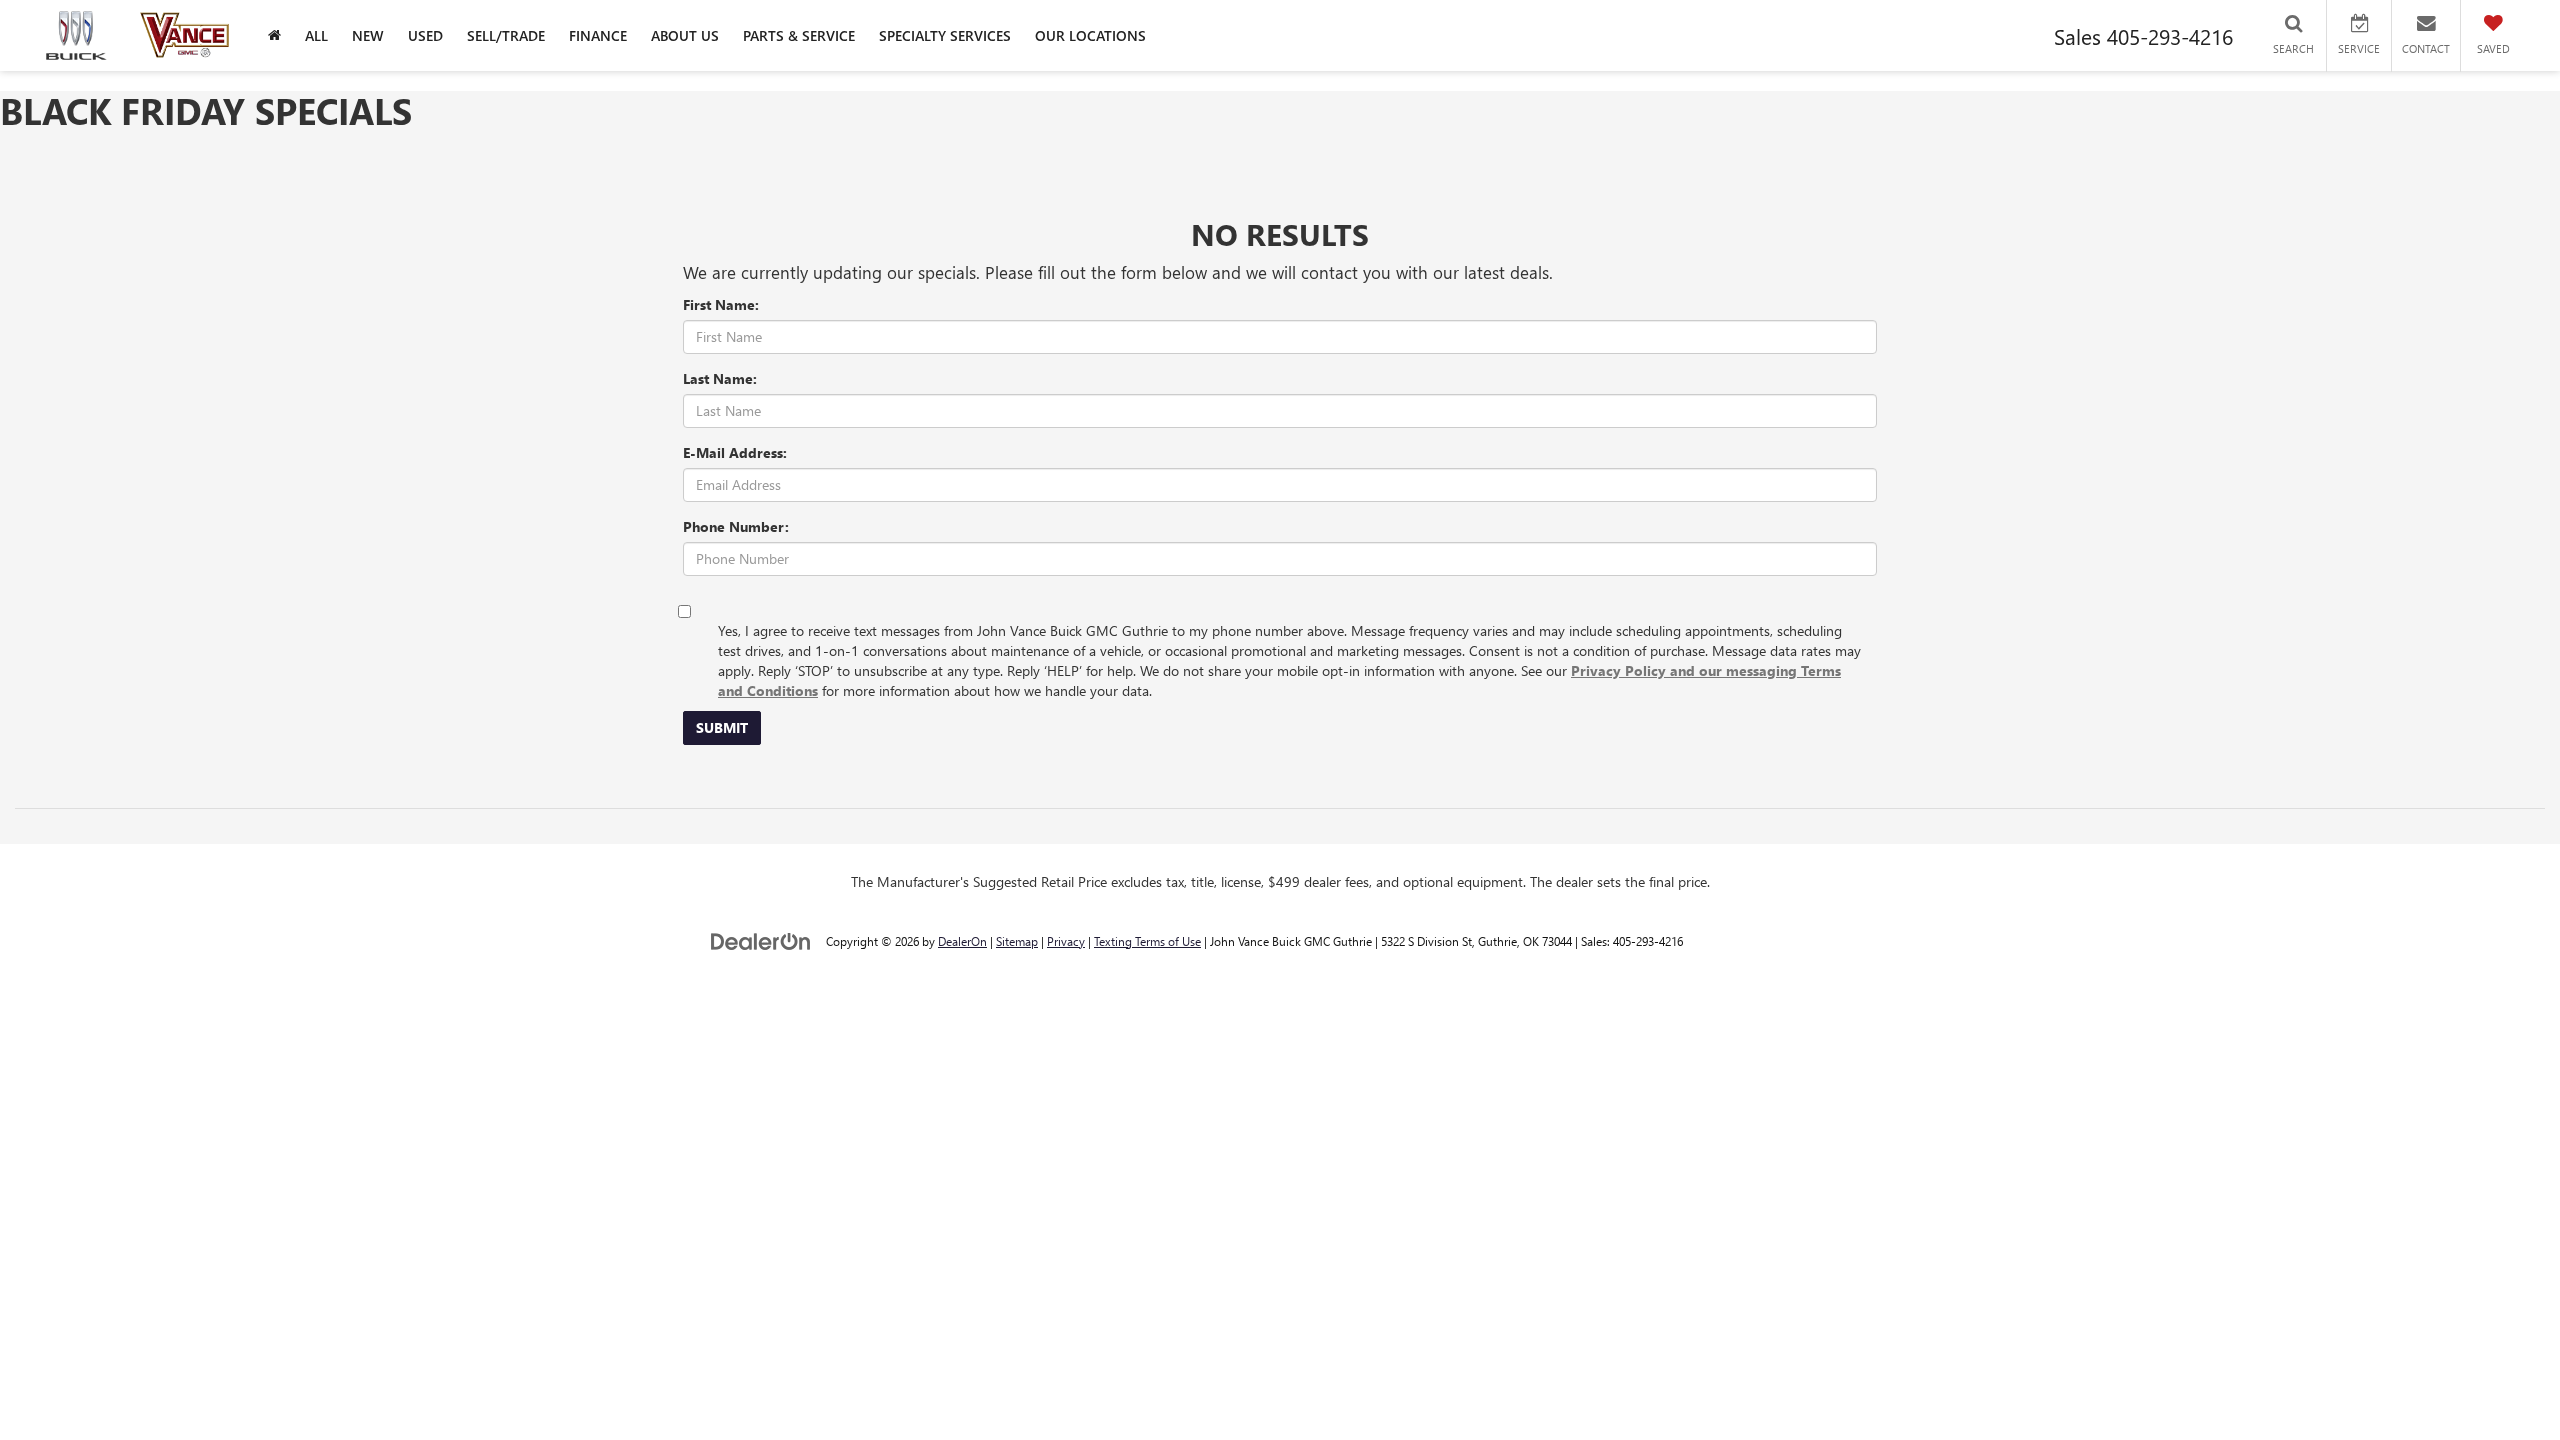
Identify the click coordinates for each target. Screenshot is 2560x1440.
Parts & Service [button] (799, 35)
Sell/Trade (506, 35)
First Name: (721, 304)
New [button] (368, 35)
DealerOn (962, 941)
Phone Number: (736, 526)
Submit (722, 727)
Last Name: (720, 378)
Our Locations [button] (1090, 35)
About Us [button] (685, 35)
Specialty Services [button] (945, 35)
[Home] (274, 35)
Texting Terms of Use (1147, 941)
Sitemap (1017, 941)
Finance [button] (598, 35)
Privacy (1066, 941)
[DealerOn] (761, 940)
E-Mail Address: (735, 452)
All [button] (316, 35)
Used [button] (425, 35)
